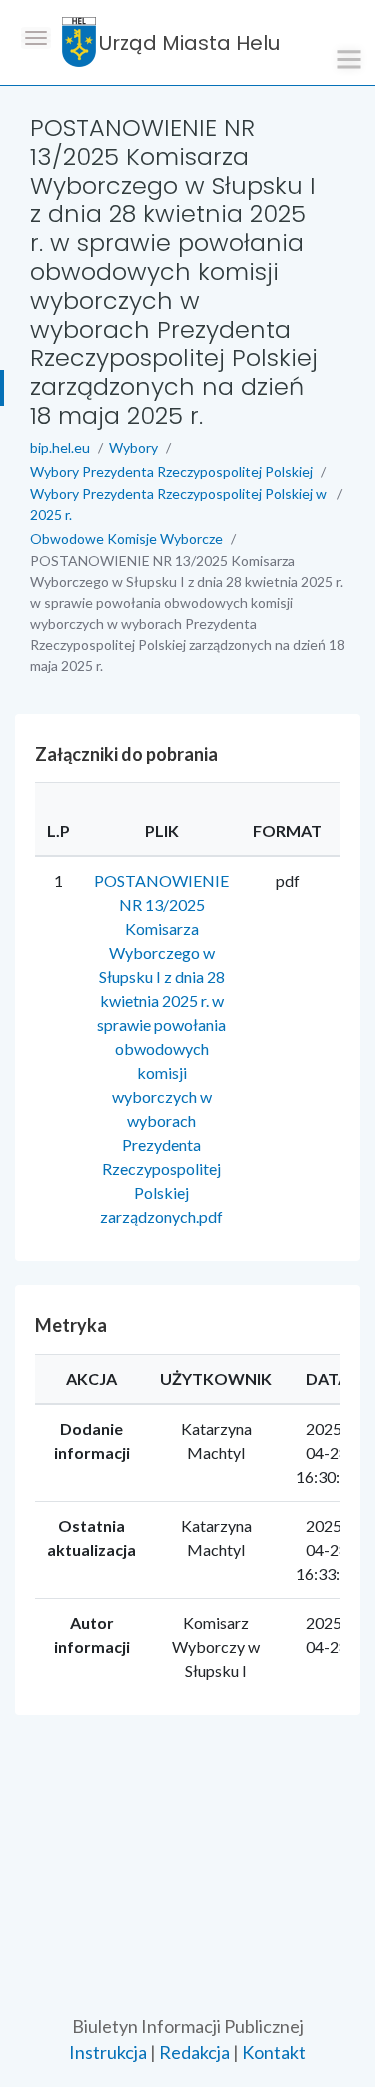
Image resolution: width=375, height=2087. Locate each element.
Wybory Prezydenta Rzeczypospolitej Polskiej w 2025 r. (178, 504)
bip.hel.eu (60, 447)
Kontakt (274, 2052)
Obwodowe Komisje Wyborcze (126, 538)
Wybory (133, 447)
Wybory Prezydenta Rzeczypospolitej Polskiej (171, 471)
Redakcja (194, 2052)
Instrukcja (108, 2052)
